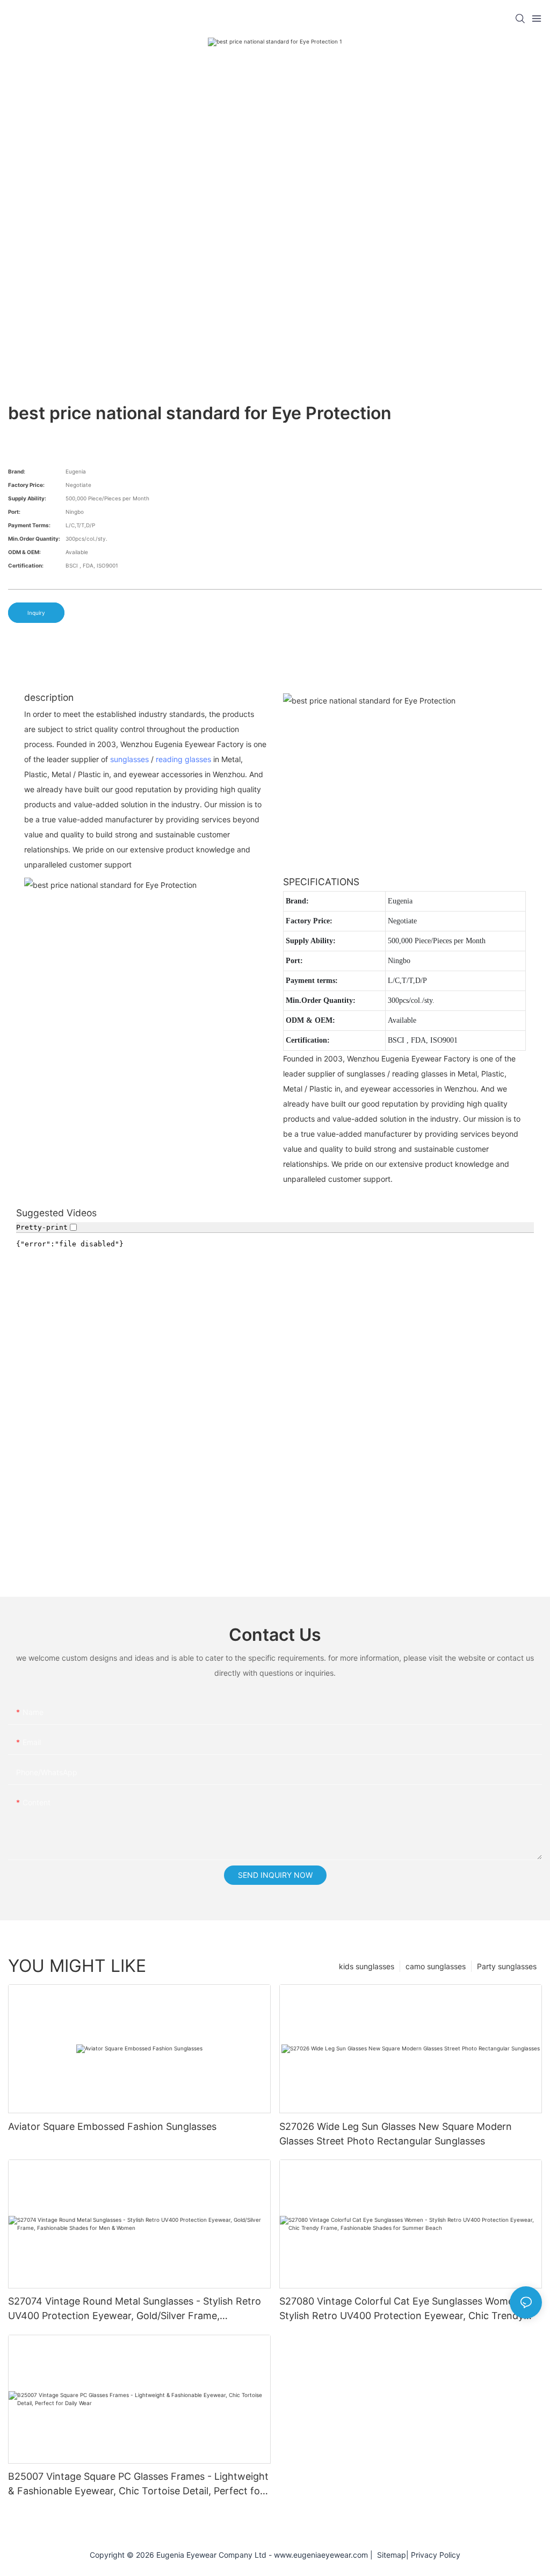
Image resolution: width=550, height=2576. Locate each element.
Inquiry (36, 613)
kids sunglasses (367, 1966)
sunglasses (129, 759)
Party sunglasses (507, 1966)
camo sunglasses (436, 1966)
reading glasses (183, 759)
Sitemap (389, 2555)
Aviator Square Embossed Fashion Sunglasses (112, 2126)
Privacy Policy (436, 2555)
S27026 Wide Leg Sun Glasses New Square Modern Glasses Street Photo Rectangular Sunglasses (396, 2134)
